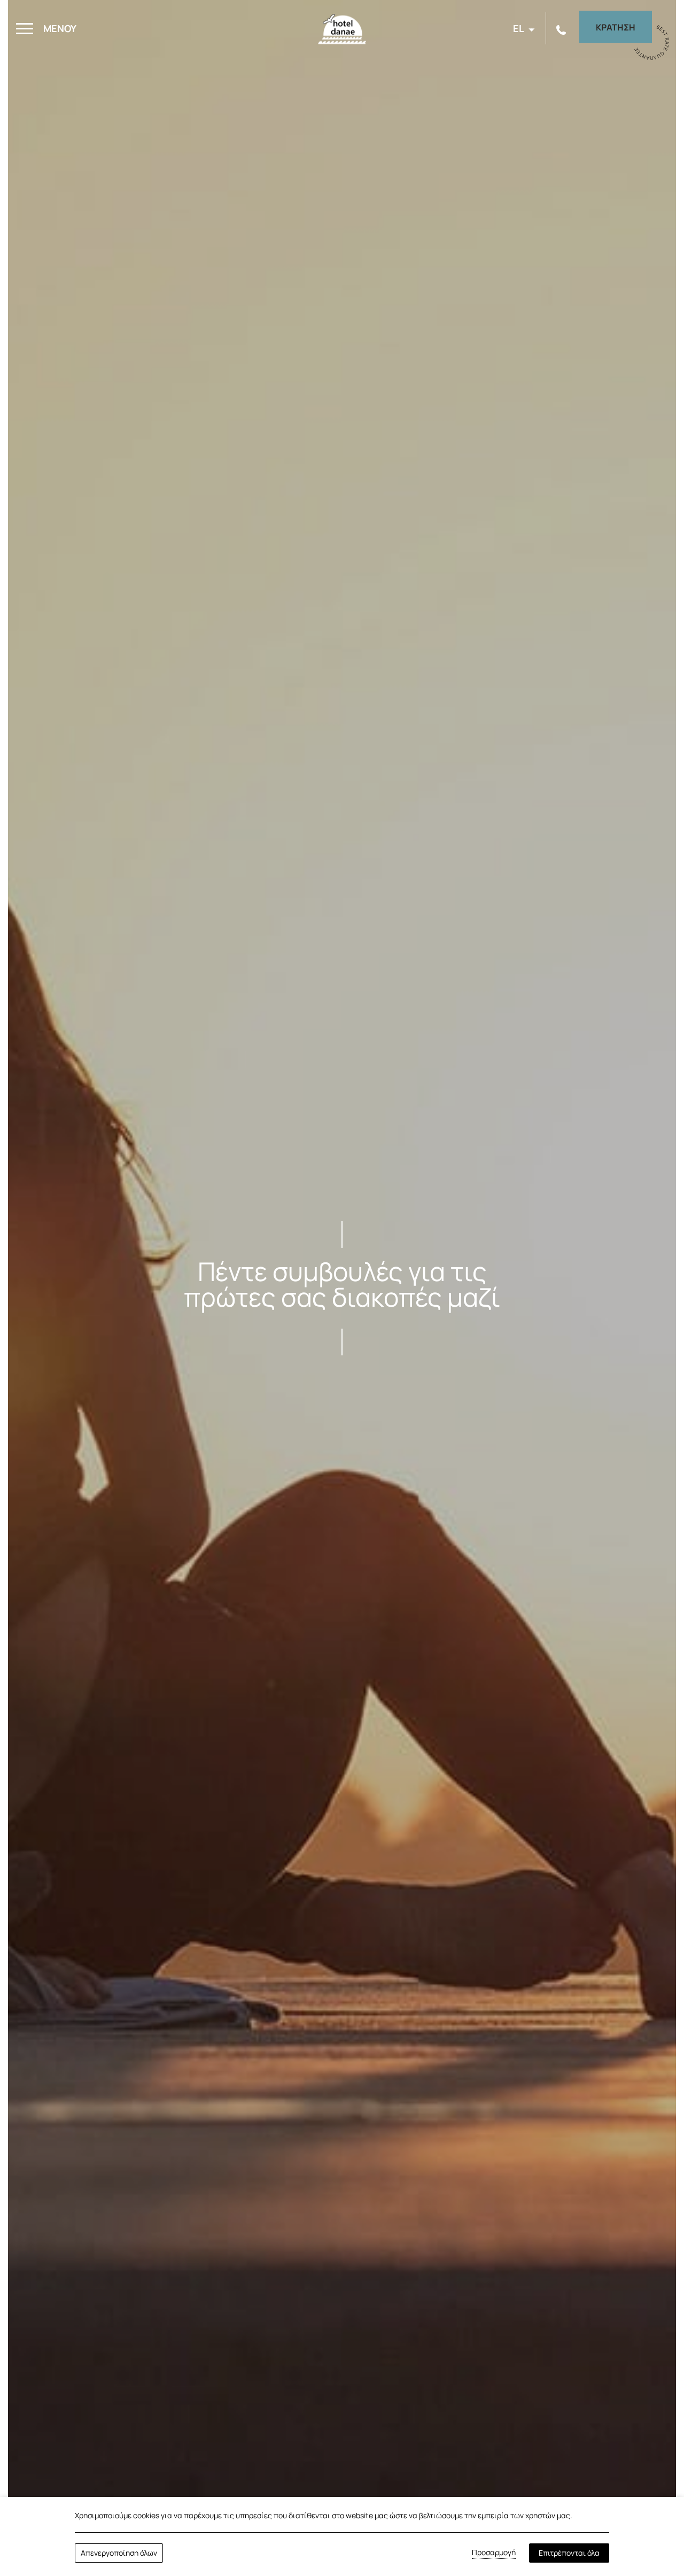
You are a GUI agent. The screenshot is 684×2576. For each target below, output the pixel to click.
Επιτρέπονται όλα (569, 2553)
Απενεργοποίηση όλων (119, 2553)
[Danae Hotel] (342, 32)
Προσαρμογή (494, 2552)
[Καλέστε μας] (562, 29)
